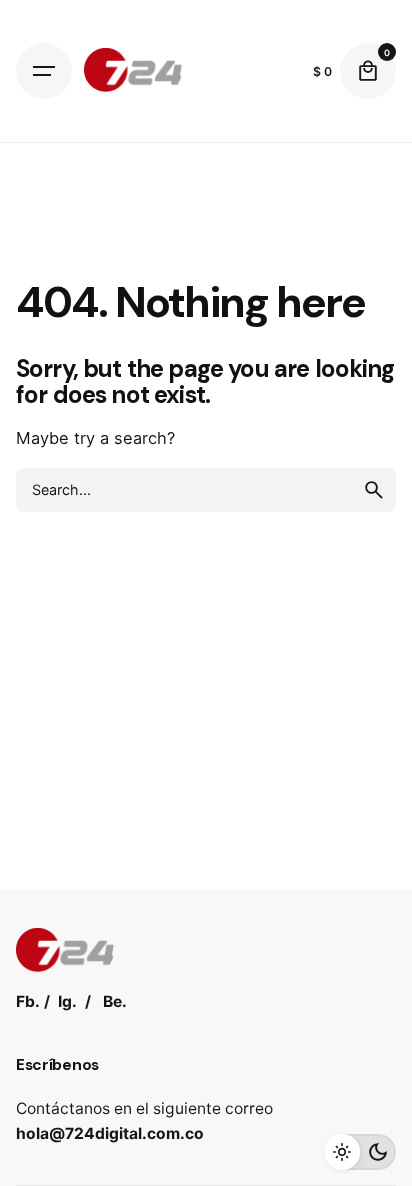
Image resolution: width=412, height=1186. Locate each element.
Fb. (28, 1001)
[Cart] (368, 71)
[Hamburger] (44, 71)
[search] (374, 490)
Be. (115, 1001)
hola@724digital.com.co (110, 1133)
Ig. (67, 1001)
